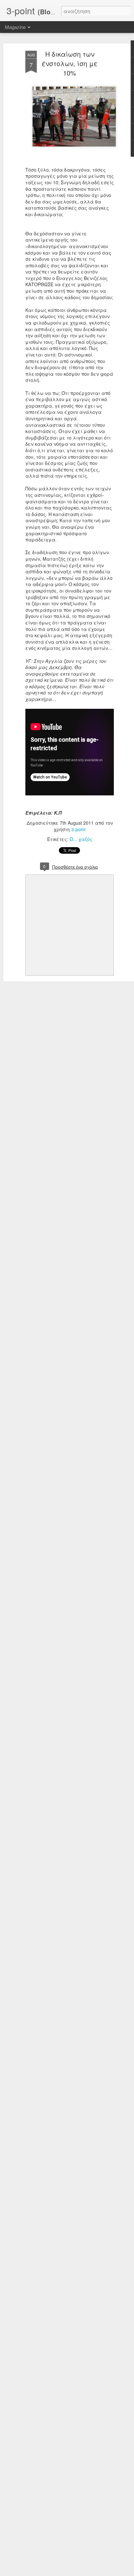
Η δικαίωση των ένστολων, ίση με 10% (70, 63)
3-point (78, 829)
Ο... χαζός (81, 839)
